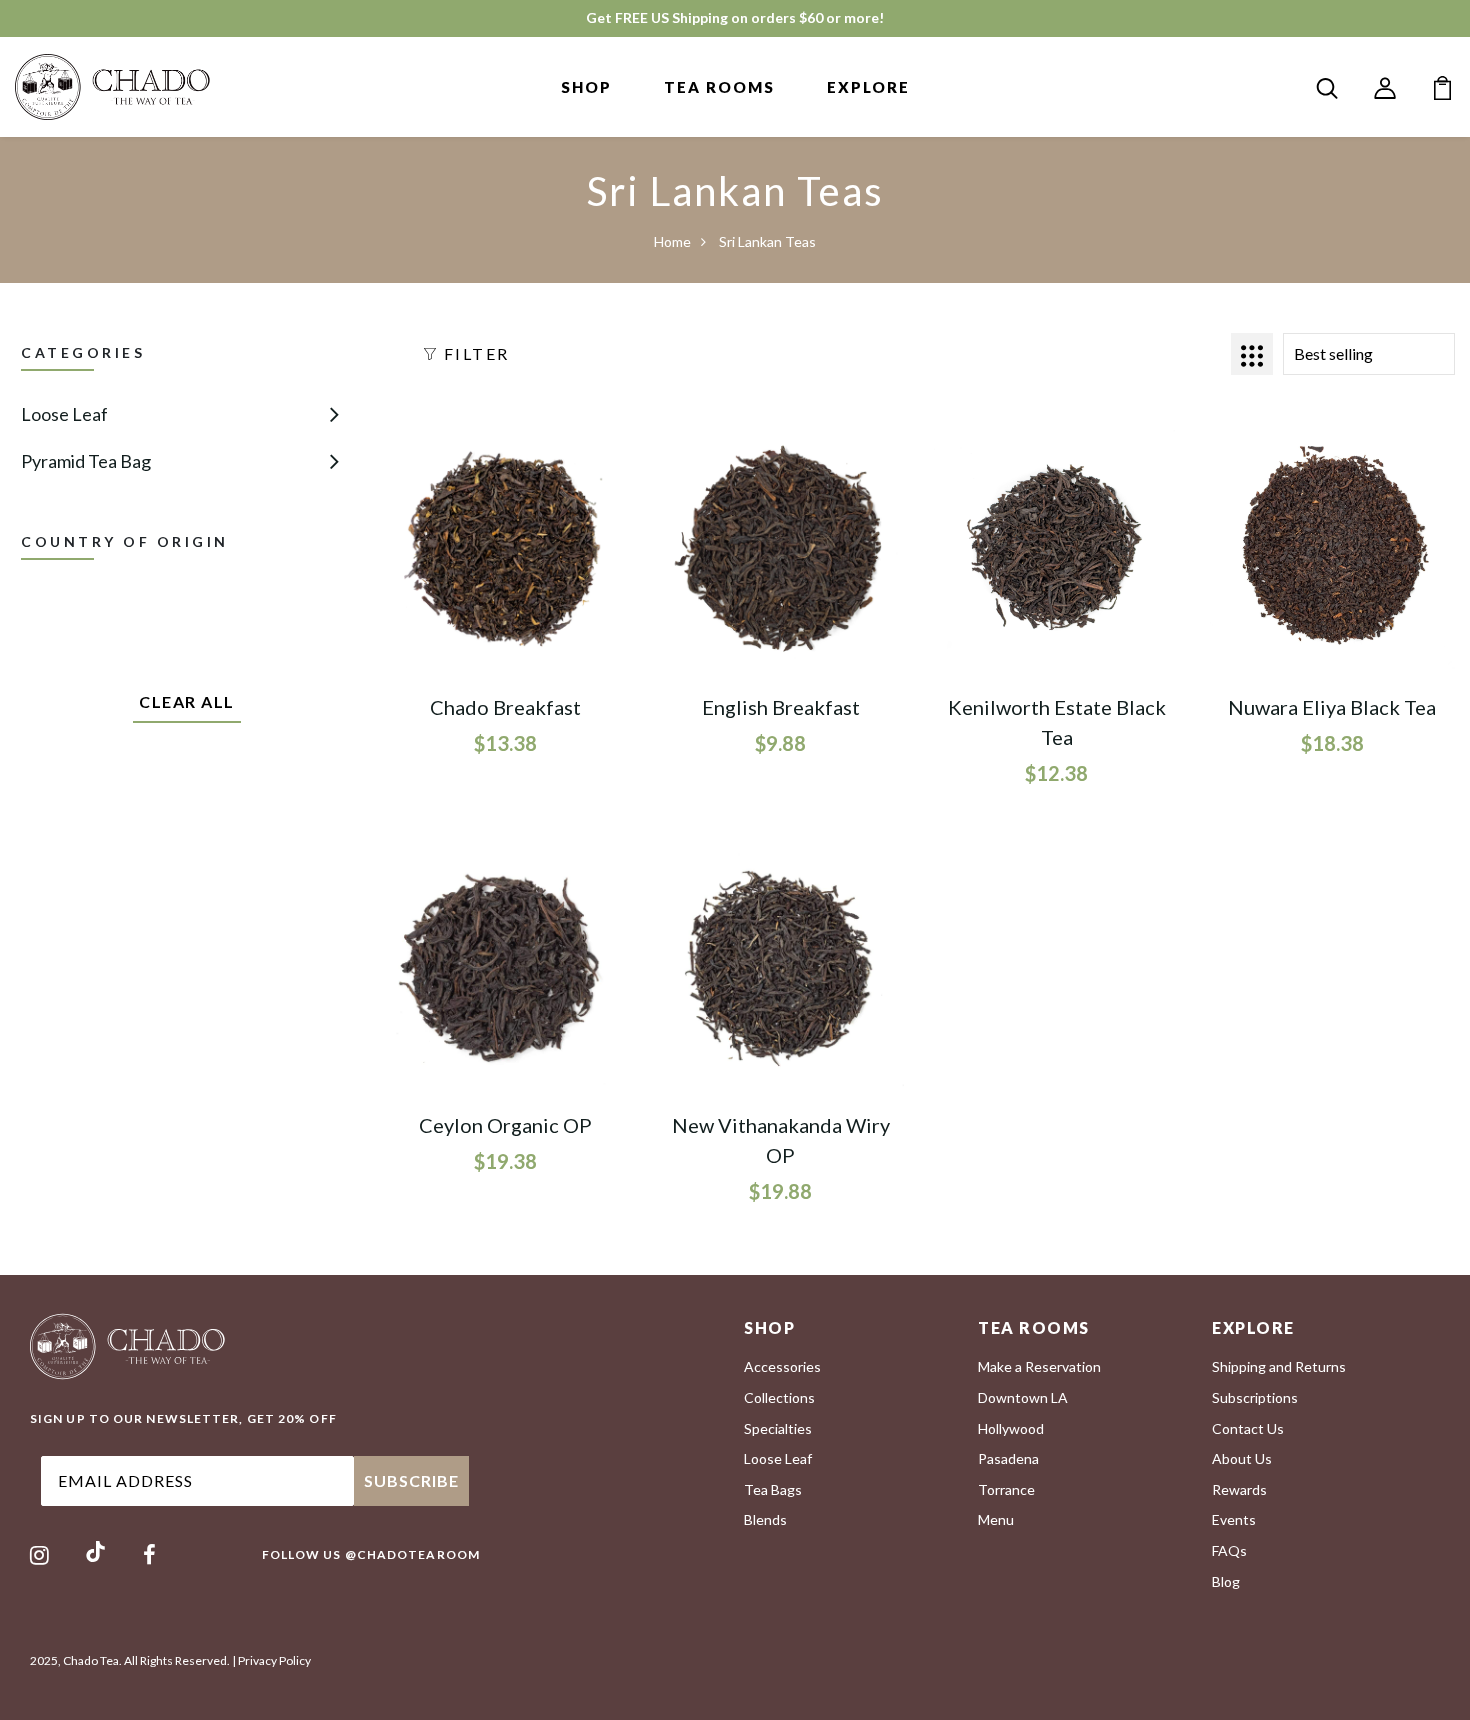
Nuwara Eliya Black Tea (1332, 707)
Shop (586, 87)
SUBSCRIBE (411, 1480)
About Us (1242, 1458)
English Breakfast (781, 707)
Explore (868, 87)
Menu (996, 1519)
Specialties (778, 1428)
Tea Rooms (719, 87)
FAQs (1229, 1550)
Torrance (1006, 1489)
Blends (765, 1519)
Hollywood (1011, 1428)
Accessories (782, 1366)
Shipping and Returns (1279, 1366)
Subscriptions (1255, 1397)
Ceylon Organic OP (505, 1125)
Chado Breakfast (505, 707)
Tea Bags (773, 1489)
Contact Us (1248, 1428)
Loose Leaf (64, 414)
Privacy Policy (274, 1660)
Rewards (1239, 1489)
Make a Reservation (1039, 1366)
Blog (1226, 1581)
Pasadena (1008, 1458)
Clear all (187, 701)
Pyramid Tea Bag (86, 461)
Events (1234, 1519)
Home (672, 241)
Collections (779, 1397)
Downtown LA (1023, 1397)
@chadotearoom (412, 1554)
